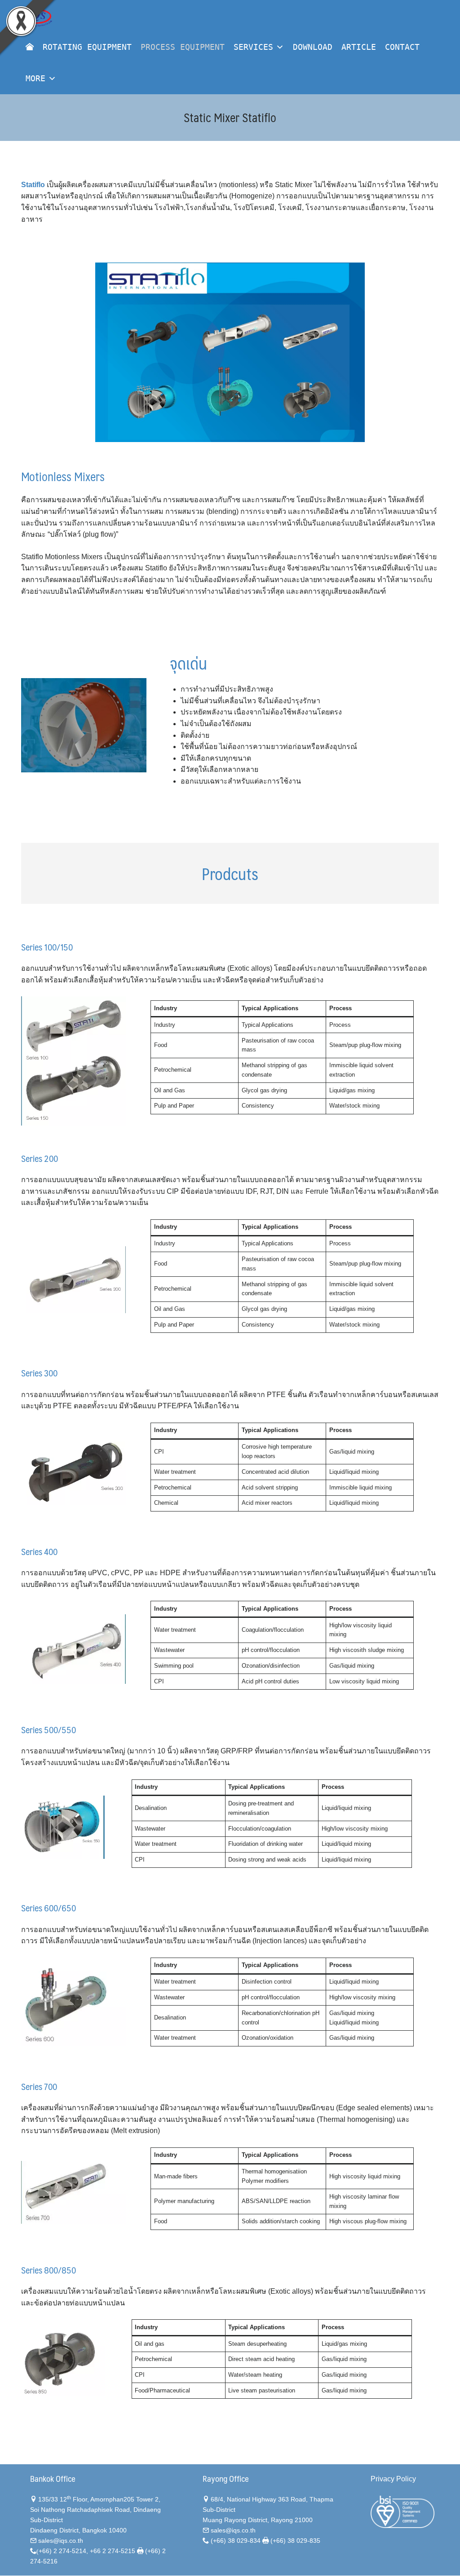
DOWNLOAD (313, 47)
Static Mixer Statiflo (230, 117)
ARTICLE (359, 47)
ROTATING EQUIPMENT (87, 47)
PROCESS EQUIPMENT (183, 47)
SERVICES (253, 47)
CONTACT (402, 47)
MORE (35, 78)
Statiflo (33, 185)
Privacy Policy (393, 2479)
